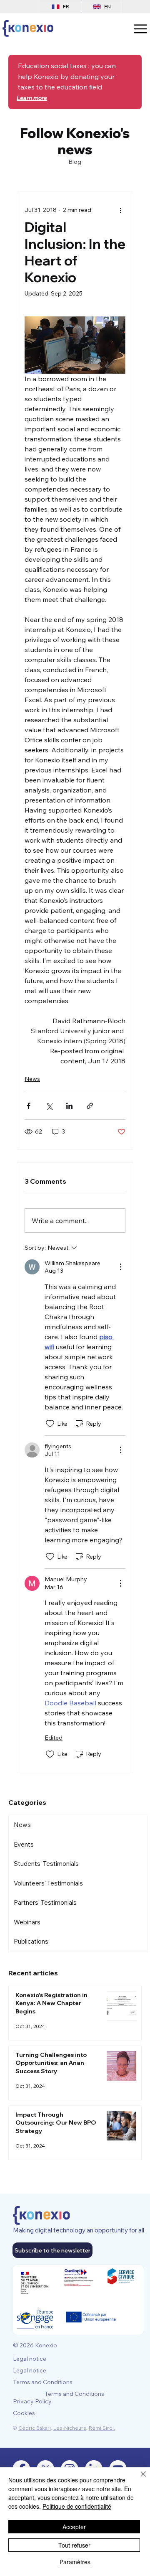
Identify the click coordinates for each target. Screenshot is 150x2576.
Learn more (32, 98)
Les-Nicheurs (70, 2428)
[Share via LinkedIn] (69, 1106)
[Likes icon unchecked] (50, 1424)
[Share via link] (90, 1106)
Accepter (74, 2527)
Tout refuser (74, 2545)
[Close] (138, 2479)
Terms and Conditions (43, 2382)
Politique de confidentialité (77, 2506)
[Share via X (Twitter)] (49, 1106)
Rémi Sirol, (102, 2428)
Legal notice (30, 2359)
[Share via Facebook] (29, 1106)
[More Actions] (120, 1267)
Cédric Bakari (35, 2428)
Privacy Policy (32, 2401)
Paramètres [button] (75, 2562)
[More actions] (120, 210)
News (32, 1079)
